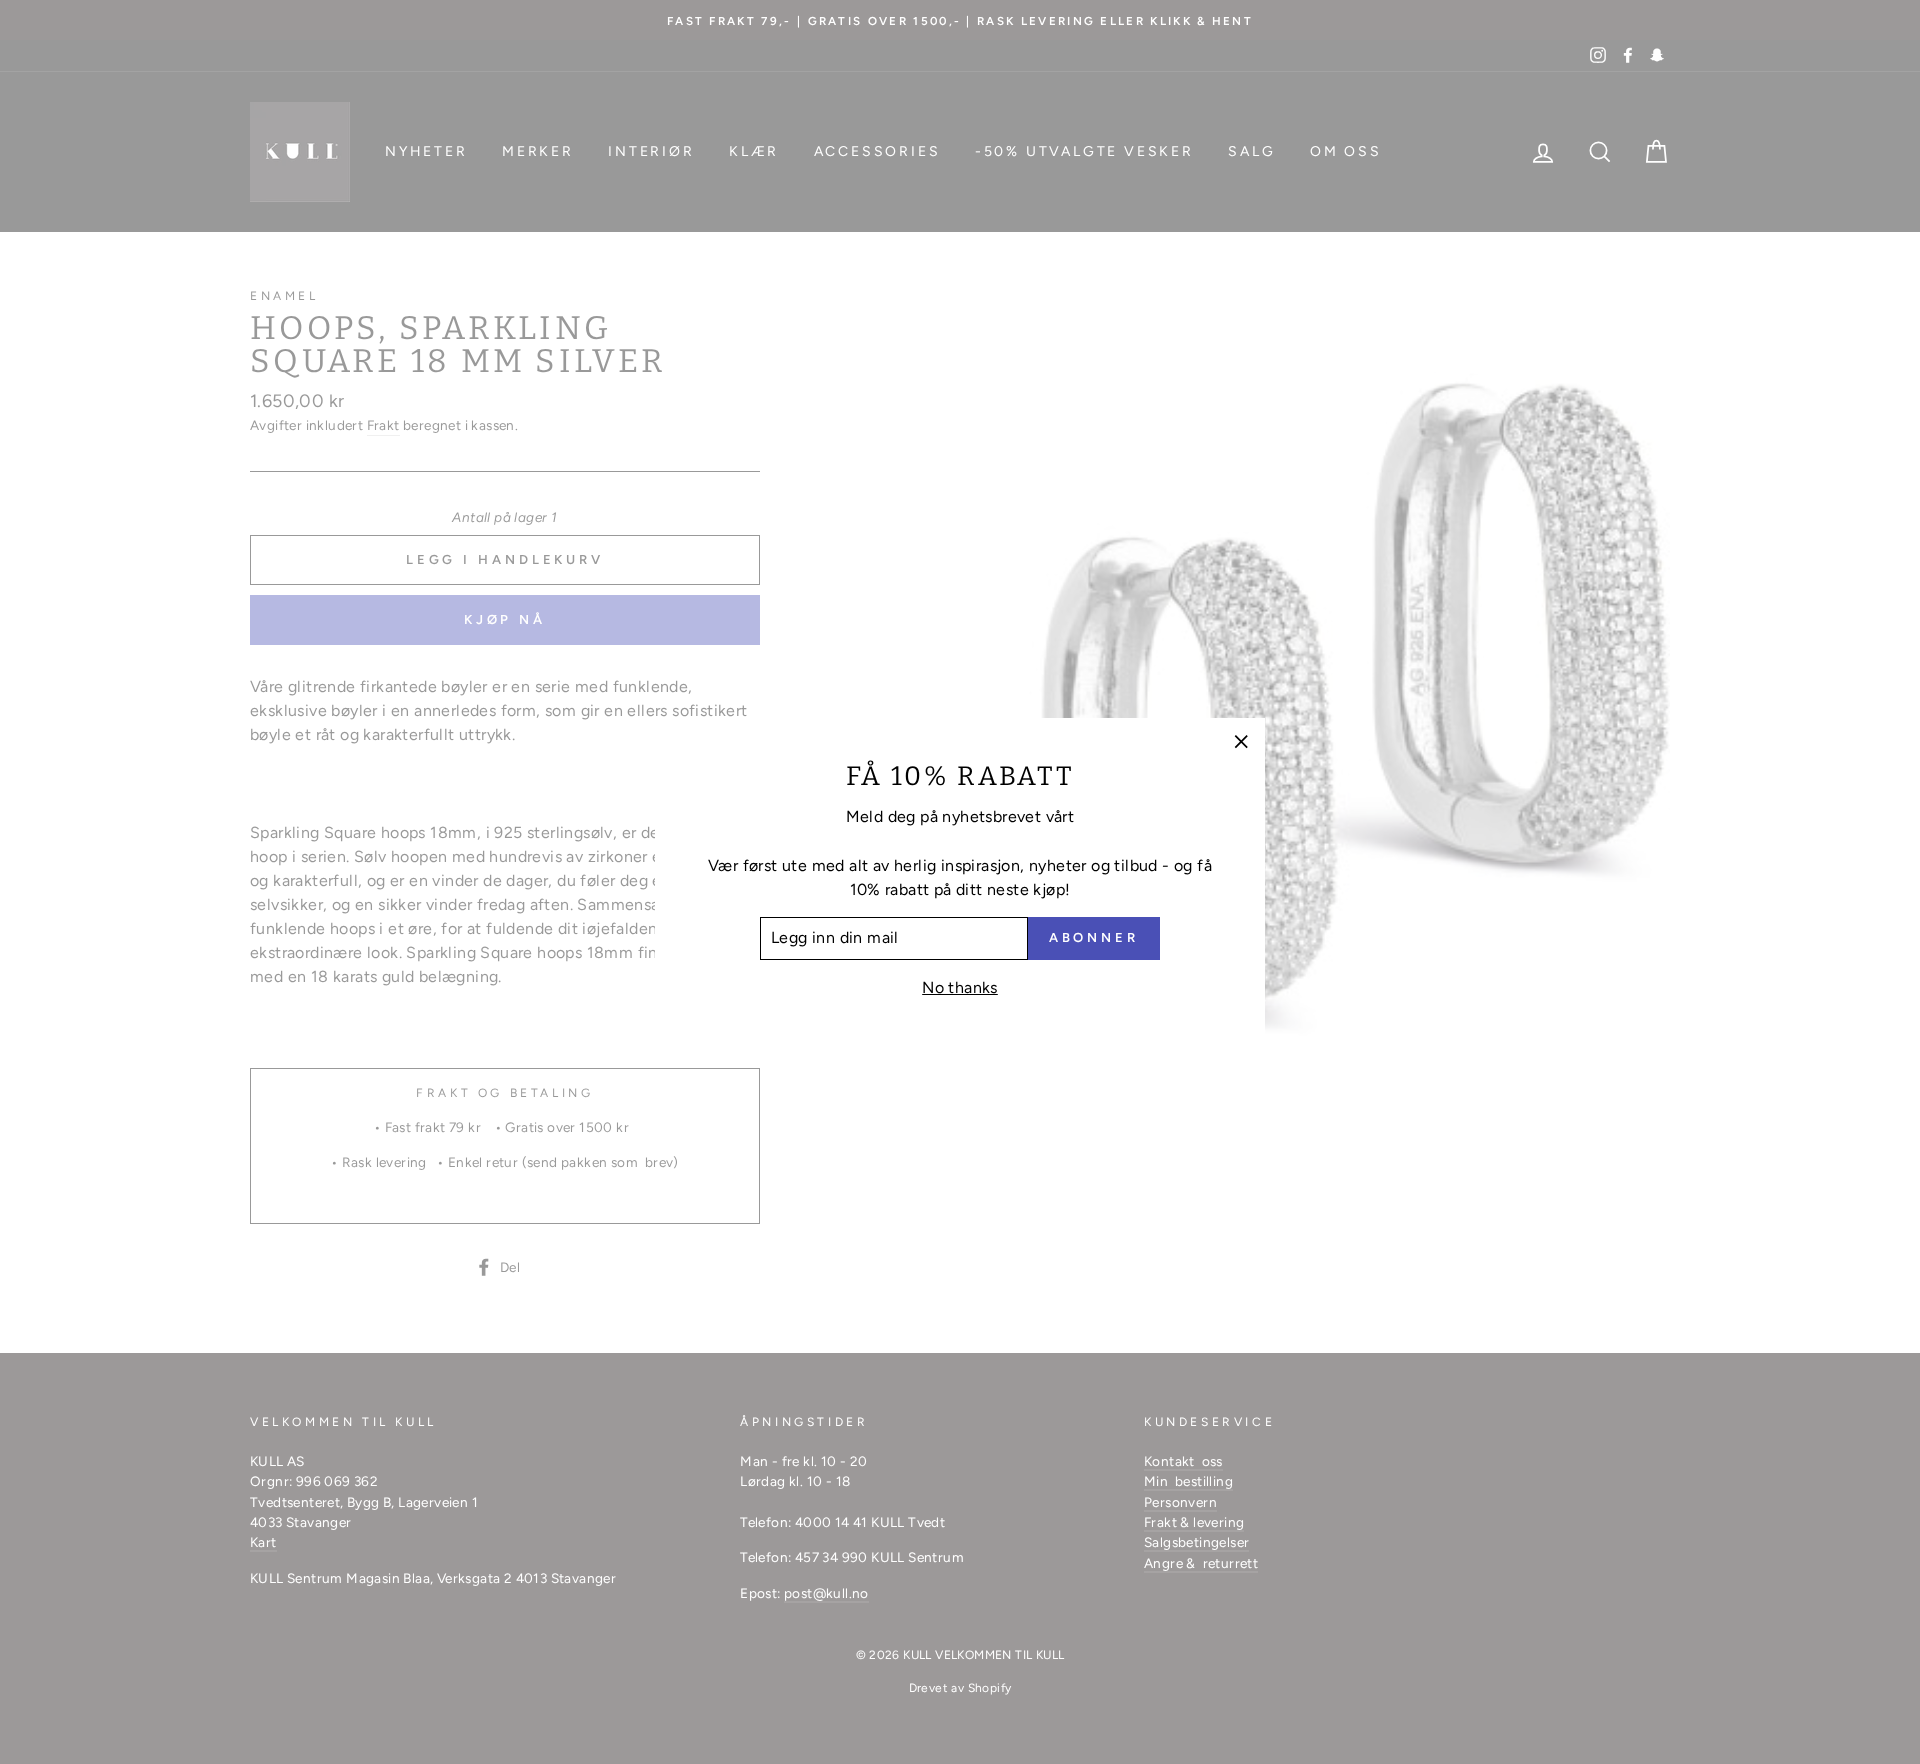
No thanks (960, 987)
